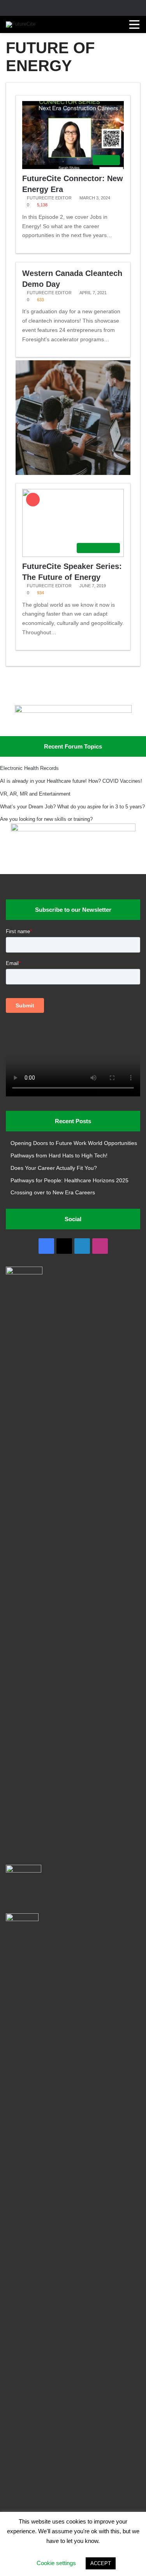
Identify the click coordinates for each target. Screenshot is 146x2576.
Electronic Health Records (29, 768)
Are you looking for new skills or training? (46, 819)
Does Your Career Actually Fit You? (54, 1168)
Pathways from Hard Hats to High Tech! (59, 1156)
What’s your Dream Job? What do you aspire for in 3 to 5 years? (72, 807)
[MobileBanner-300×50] (73, 711)
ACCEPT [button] (101, 2563)
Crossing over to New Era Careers (53, 1193)
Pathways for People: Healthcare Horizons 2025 (69, 1181)
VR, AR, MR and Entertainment (35, 794)
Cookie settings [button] (56, 2563)
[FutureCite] (21, 24)
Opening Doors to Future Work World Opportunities (74, 1143)
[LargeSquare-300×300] (73, 473)
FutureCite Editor (49, 198)
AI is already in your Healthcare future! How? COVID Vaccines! (71, 781)
